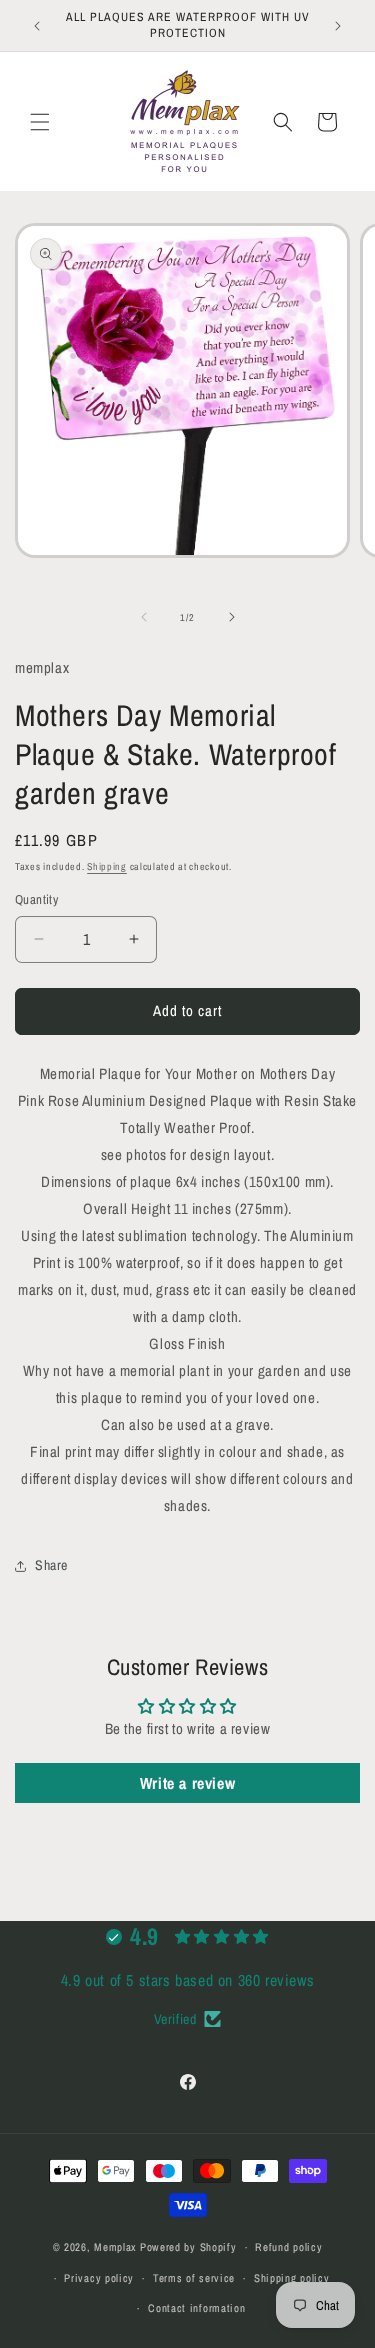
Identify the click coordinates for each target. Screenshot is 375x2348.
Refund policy (288, 2247)
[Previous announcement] (37, 26)
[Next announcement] (338, 26)
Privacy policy (99, 2278)
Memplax (115, 2247)
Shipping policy (292, 2278)
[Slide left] (144, 617)
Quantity (36, 899)
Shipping (107, 866)
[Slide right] (232, 617)
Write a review (187, 1783)
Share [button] (51, 1565)
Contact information (196, 2308)
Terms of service (194, 2278)
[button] (40, 122)
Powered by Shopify (188, 2247)
